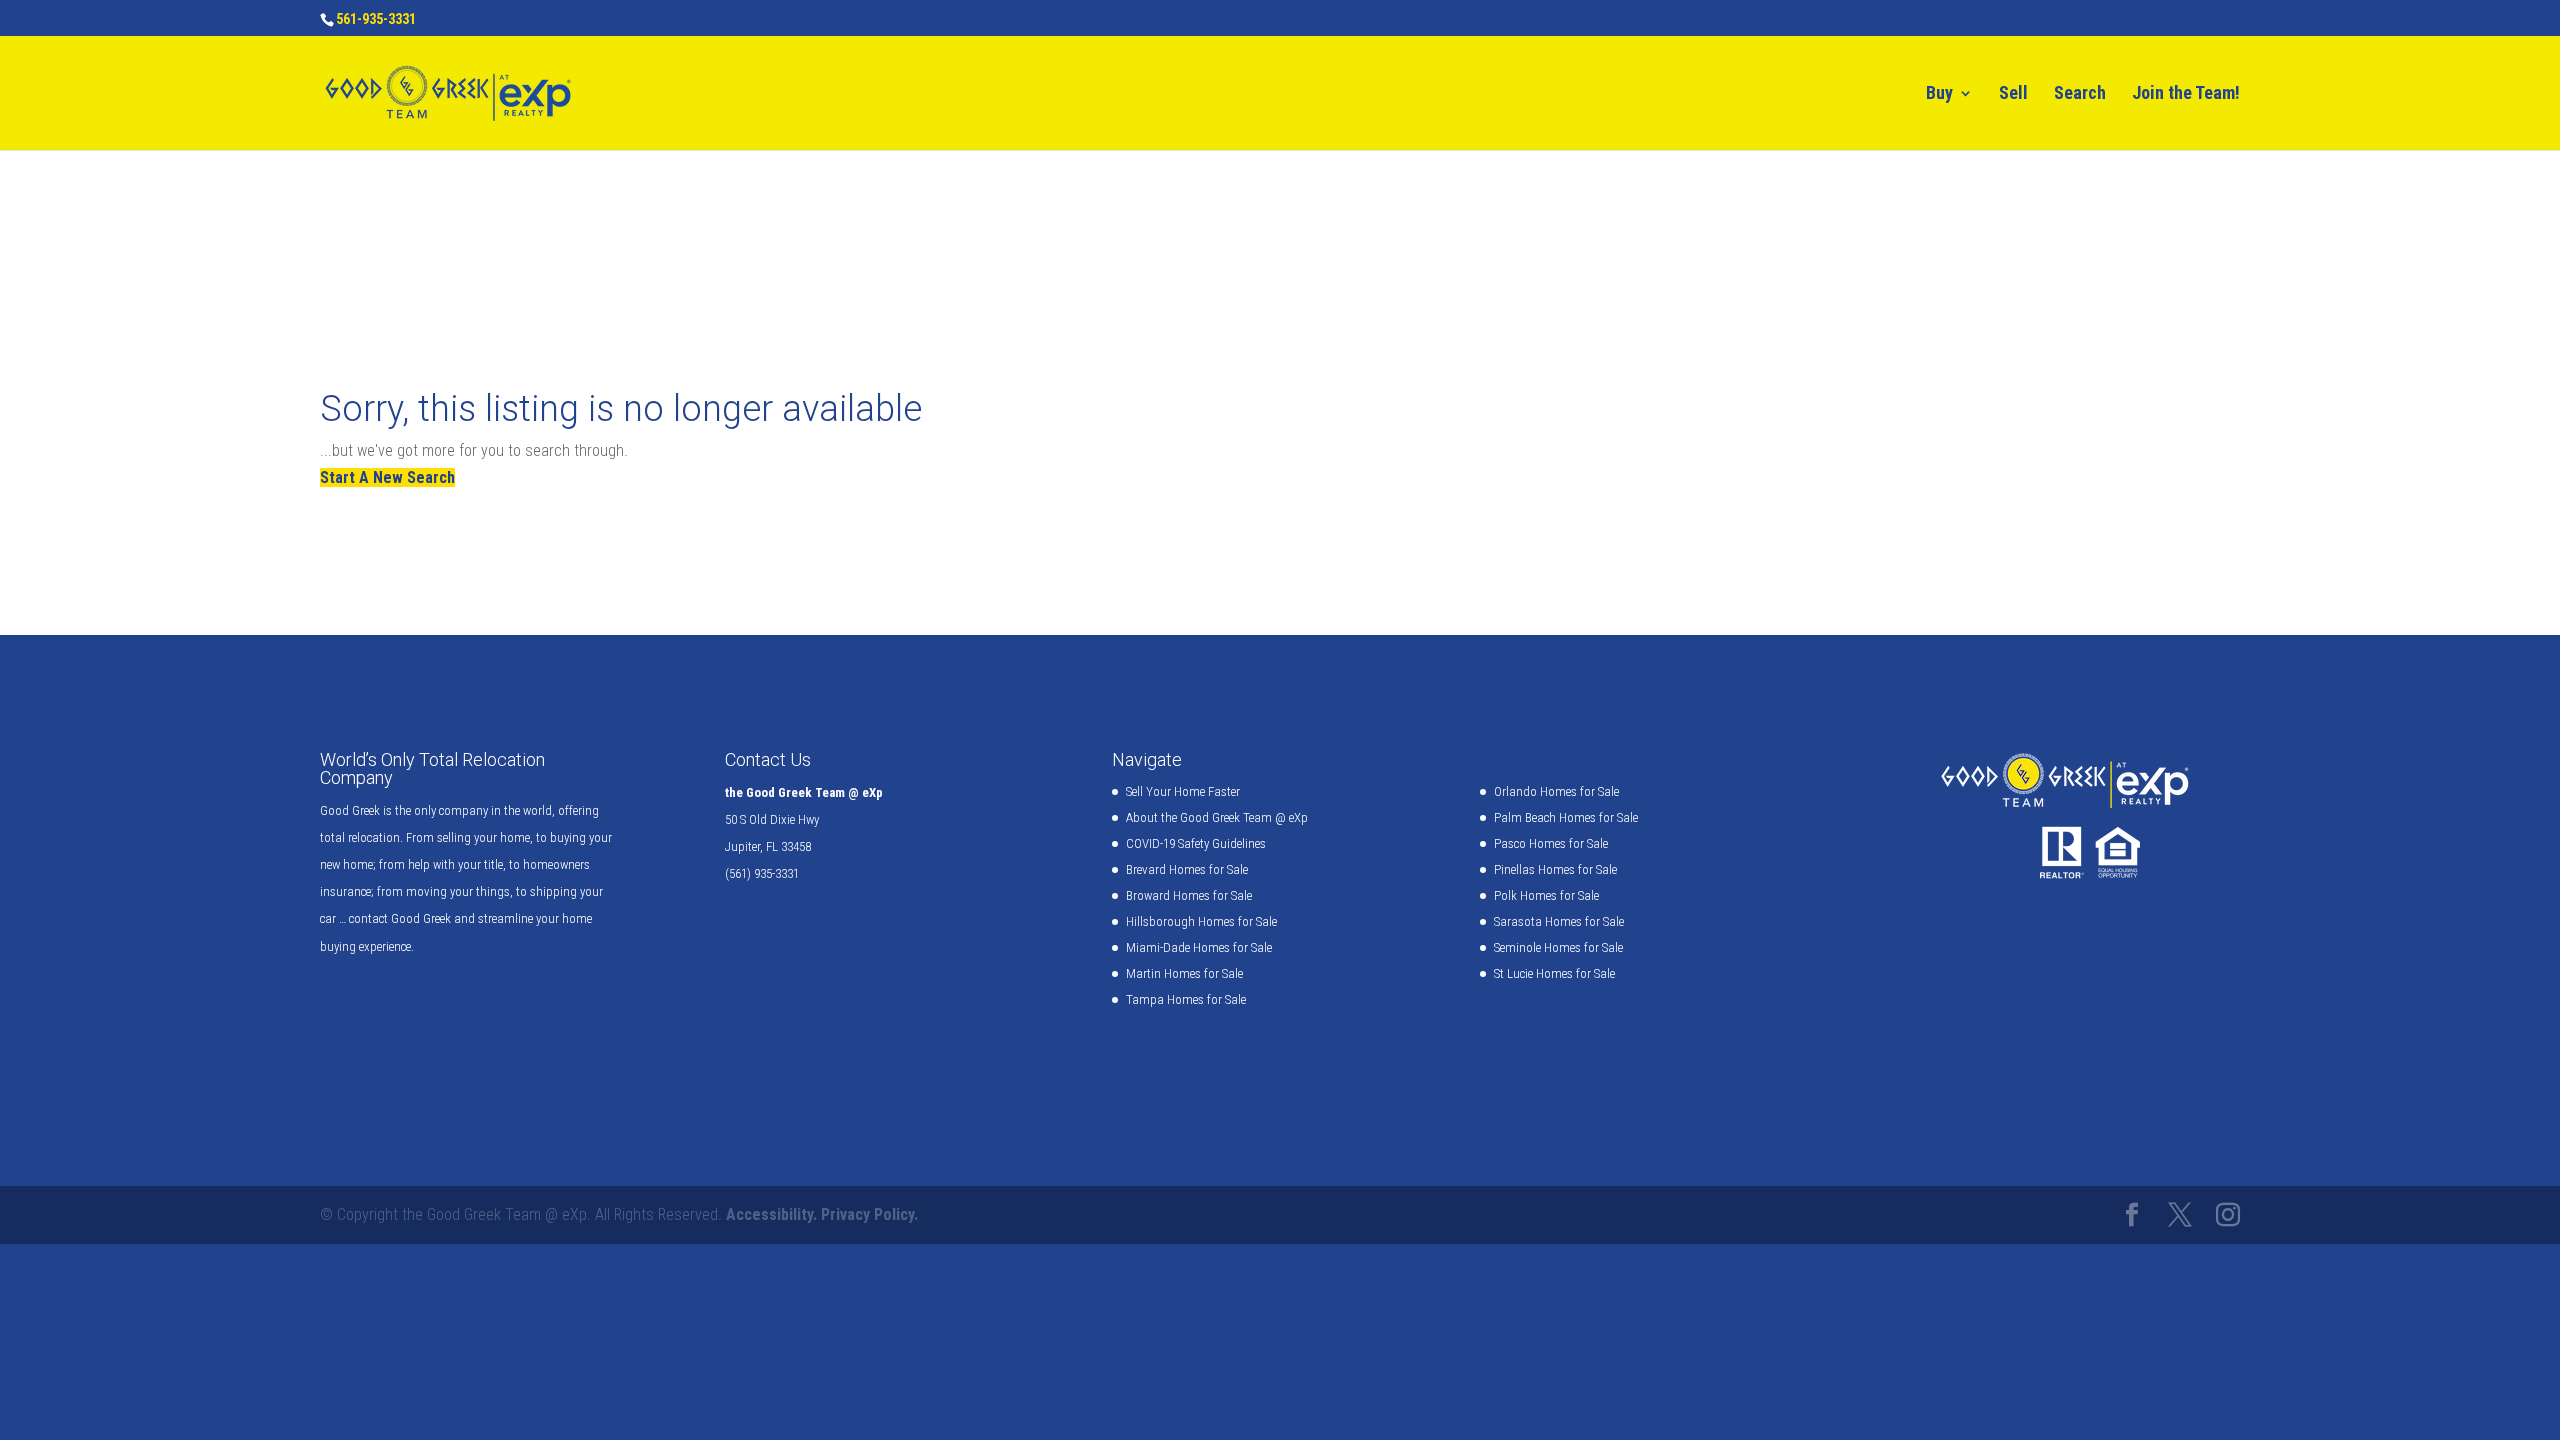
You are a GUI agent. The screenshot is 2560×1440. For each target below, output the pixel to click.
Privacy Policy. (869, 1214)
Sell (2013, 94)
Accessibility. (771, 1214)
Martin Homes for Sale (1184, 973)
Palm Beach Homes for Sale (1566, 817)
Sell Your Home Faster (1183, 791)
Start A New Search (387, 477)
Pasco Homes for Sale (1551, 843)
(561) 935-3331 (762, 873)
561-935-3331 (376, 19)
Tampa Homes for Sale (1186, 999)
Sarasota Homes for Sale (1559, 921)
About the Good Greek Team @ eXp (1217, 817)
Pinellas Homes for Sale (1555, 869)
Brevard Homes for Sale (1187, 869)
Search (2080, 94)
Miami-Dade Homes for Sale (1199, 947)
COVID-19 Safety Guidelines (1196, 843)
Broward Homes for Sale (1189, 895)
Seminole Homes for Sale (1558, 947)
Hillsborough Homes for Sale (1201, 921)
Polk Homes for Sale (1546, 895)
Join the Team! (2186, 94)
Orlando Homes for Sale (1556, 791)
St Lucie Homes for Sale (1554, 973)
